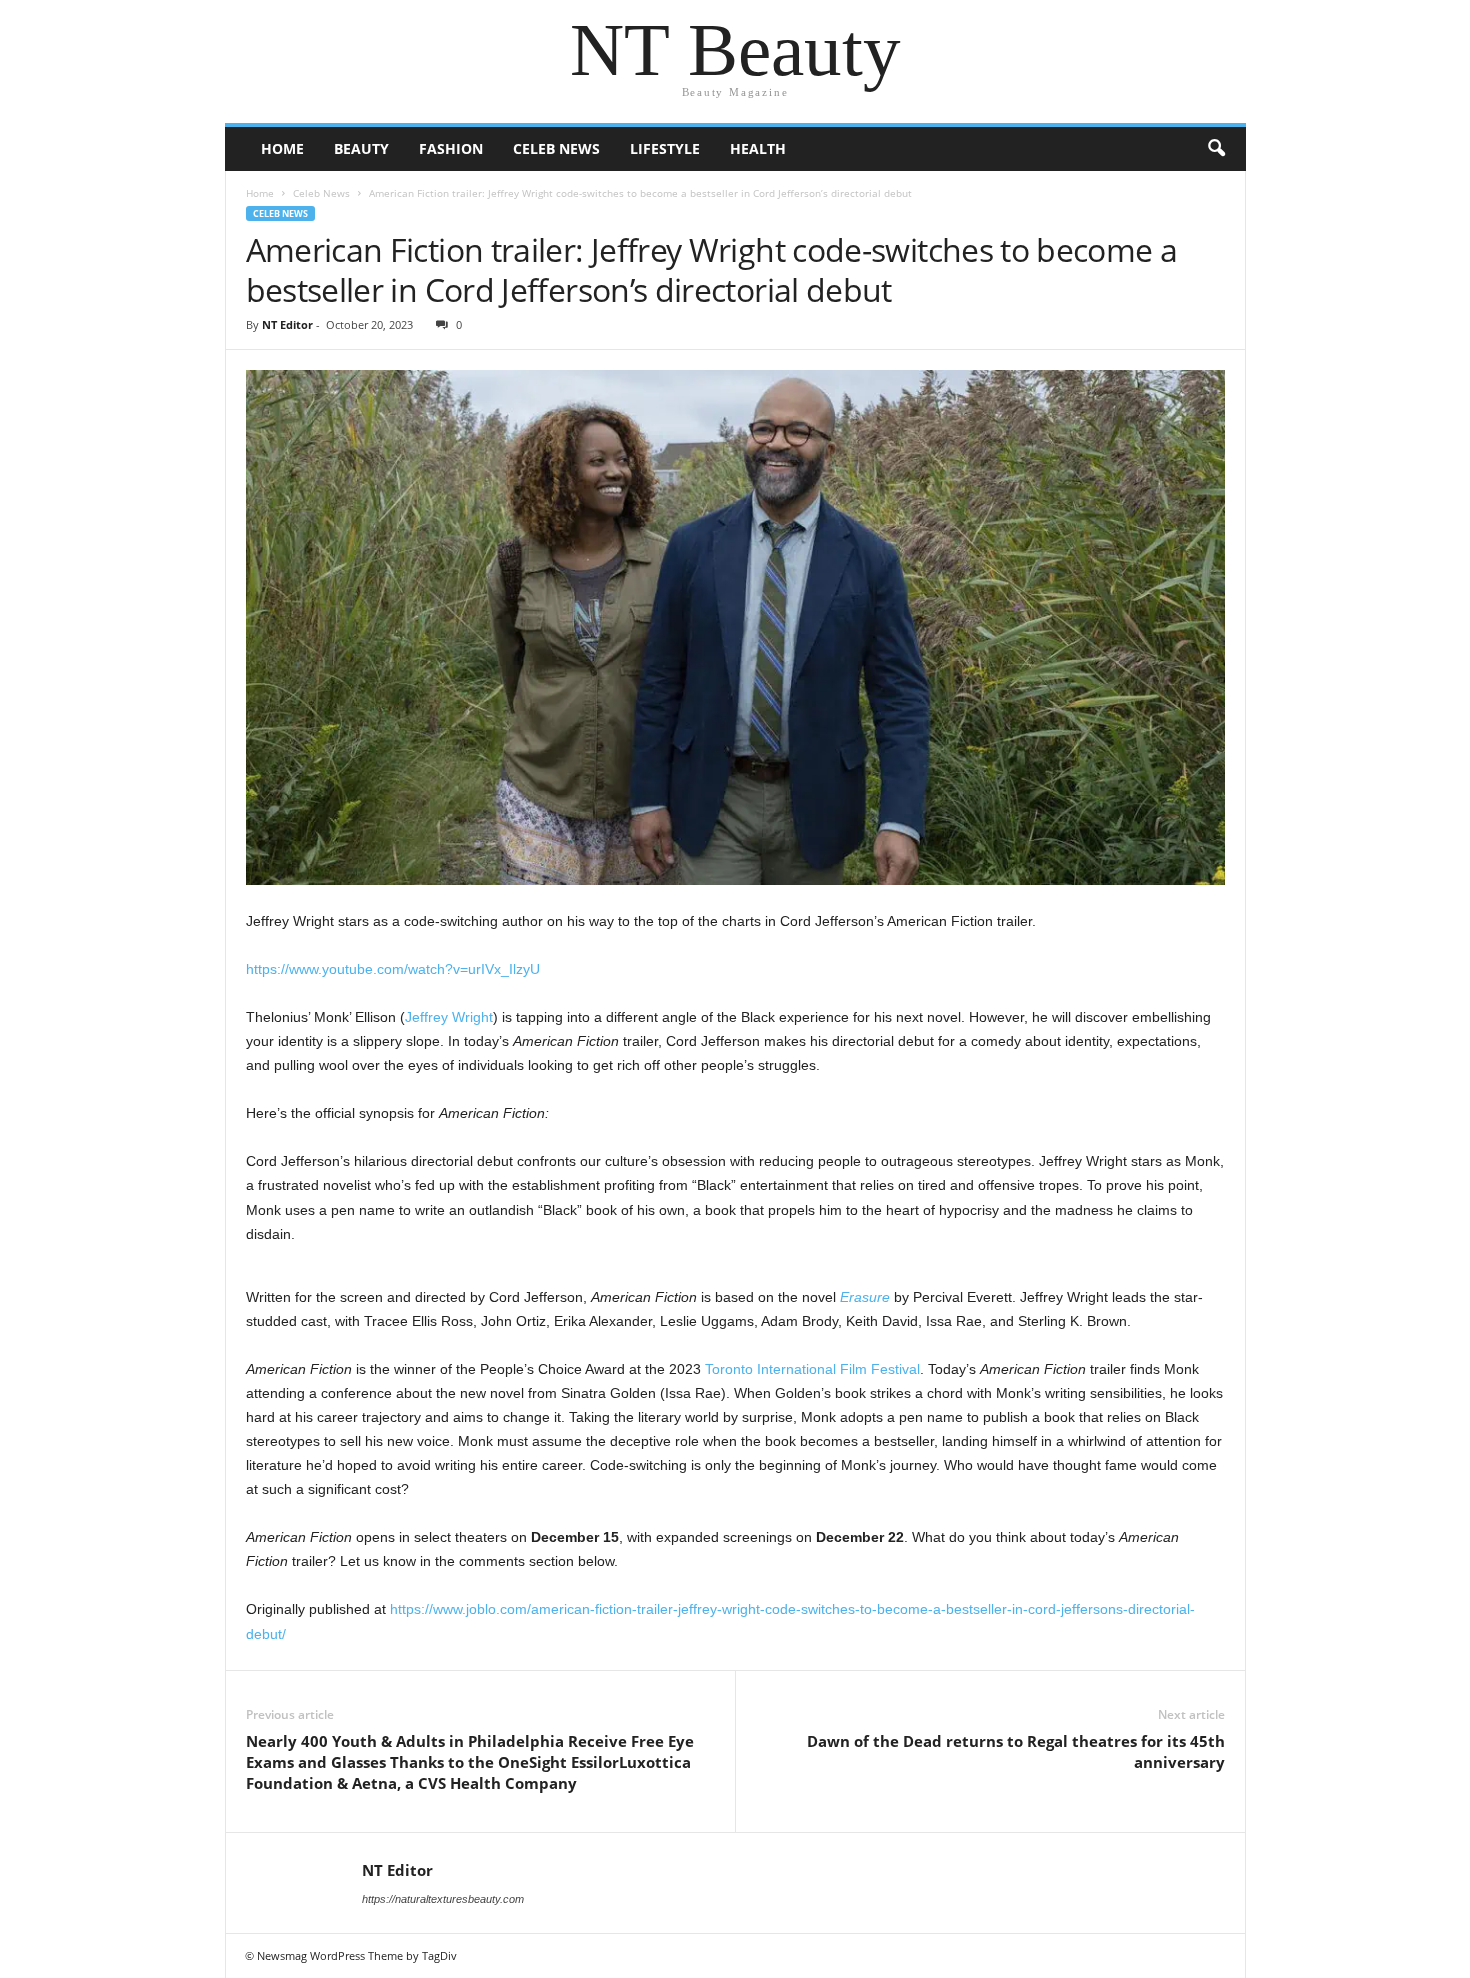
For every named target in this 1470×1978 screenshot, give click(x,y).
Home (282, 148)
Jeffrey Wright (449, 1017)
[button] (1216, 149)
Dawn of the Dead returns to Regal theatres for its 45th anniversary (1016, 1751)
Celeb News (556, 148)
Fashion (451, 148)
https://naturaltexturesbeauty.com (443, 1899)
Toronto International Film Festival (812, 1369)
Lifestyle (665, 148)
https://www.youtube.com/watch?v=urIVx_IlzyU (393, 969)
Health (758, 148)
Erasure (865, 1297)
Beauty (361, 148)
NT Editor (287, 324)
